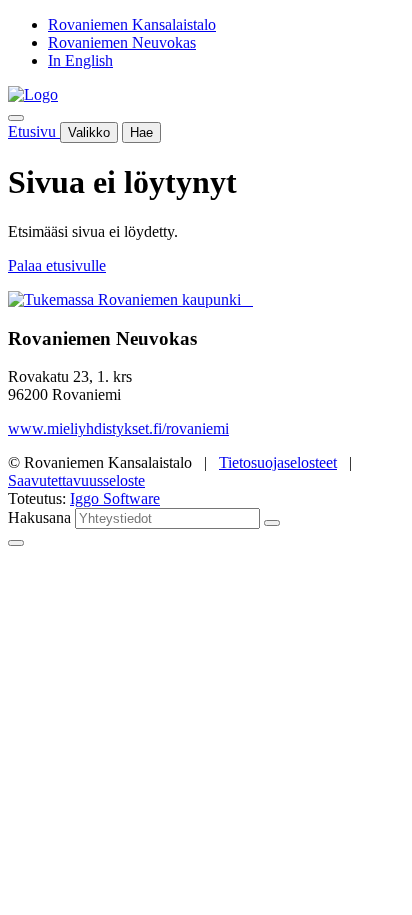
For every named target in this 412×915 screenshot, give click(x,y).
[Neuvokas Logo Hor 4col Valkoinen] (251, 299)
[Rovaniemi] (126, 299)
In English (80, 60)
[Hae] (272, 523)
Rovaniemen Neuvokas (122, 42)
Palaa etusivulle (57, 265)
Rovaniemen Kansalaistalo (132, 24)
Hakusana (39, 517)
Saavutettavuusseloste (76, 480)
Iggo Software (115, 498)
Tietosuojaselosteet (278, 462)
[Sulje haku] (16, 543)
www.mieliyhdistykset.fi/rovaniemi (118, 428)
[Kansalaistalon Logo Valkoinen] (247, 299)
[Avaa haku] (16, 118)
